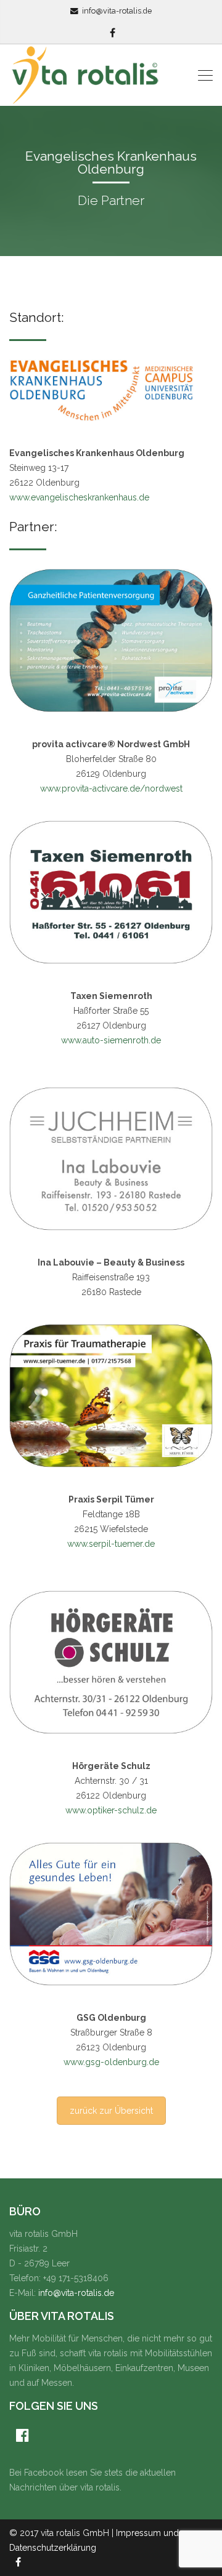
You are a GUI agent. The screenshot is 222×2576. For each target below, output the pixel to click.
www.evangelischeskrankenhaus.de (79, 497)
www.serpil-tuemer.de (111, 1544)
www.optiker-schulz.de (111, 1810)
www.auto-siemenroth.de (111, 1040)
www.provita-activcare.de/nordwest (111, 788)
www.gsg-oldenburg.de (111, 2062)
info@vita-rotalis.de (117, 11)
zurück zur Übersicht (111, 2111)
